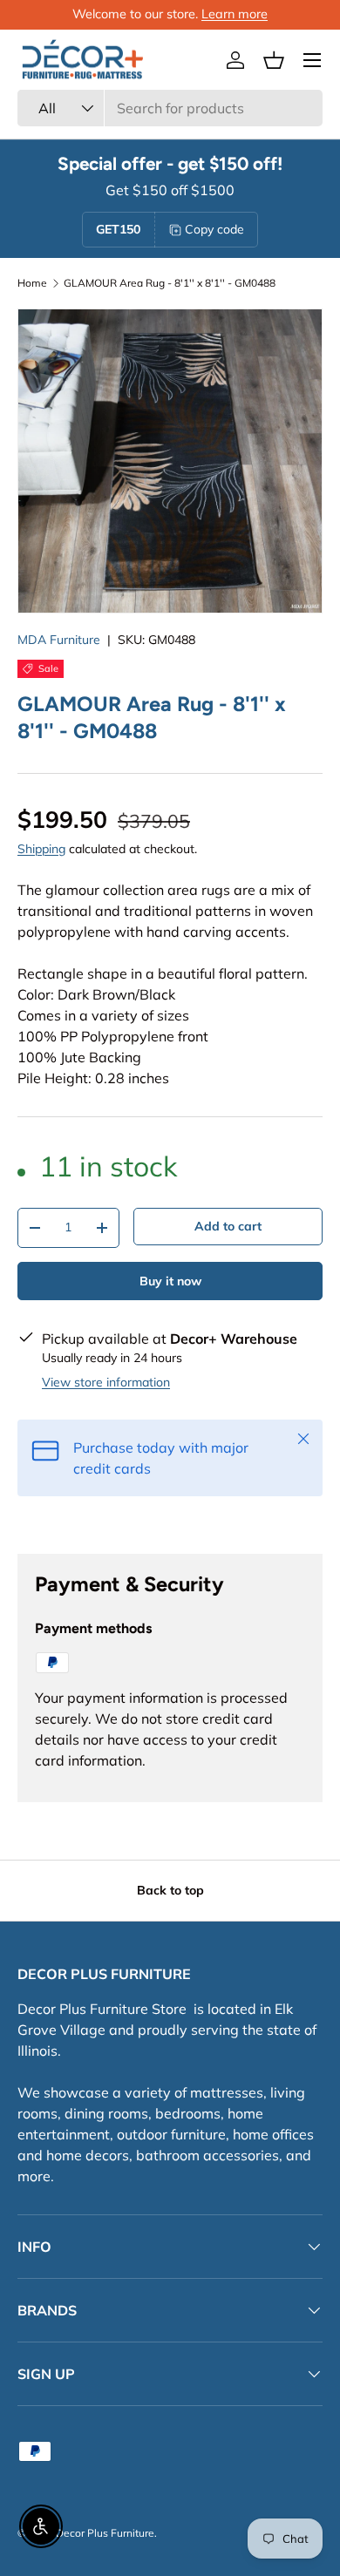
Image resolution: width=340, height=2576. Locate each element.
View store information (106, 1382)
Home (32, 283)
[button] (274, 60)
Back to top (170, 1890)
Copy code (214, 229)
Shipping (41, 849)
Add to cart (228, 1226)
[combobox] (170, 108)
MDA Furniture (59, 640)
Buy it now (170, 1281)
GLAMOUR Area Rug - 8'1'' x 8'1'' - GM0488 (170, 283)
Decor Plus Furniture (105, 2533)
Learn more (235, 14)
